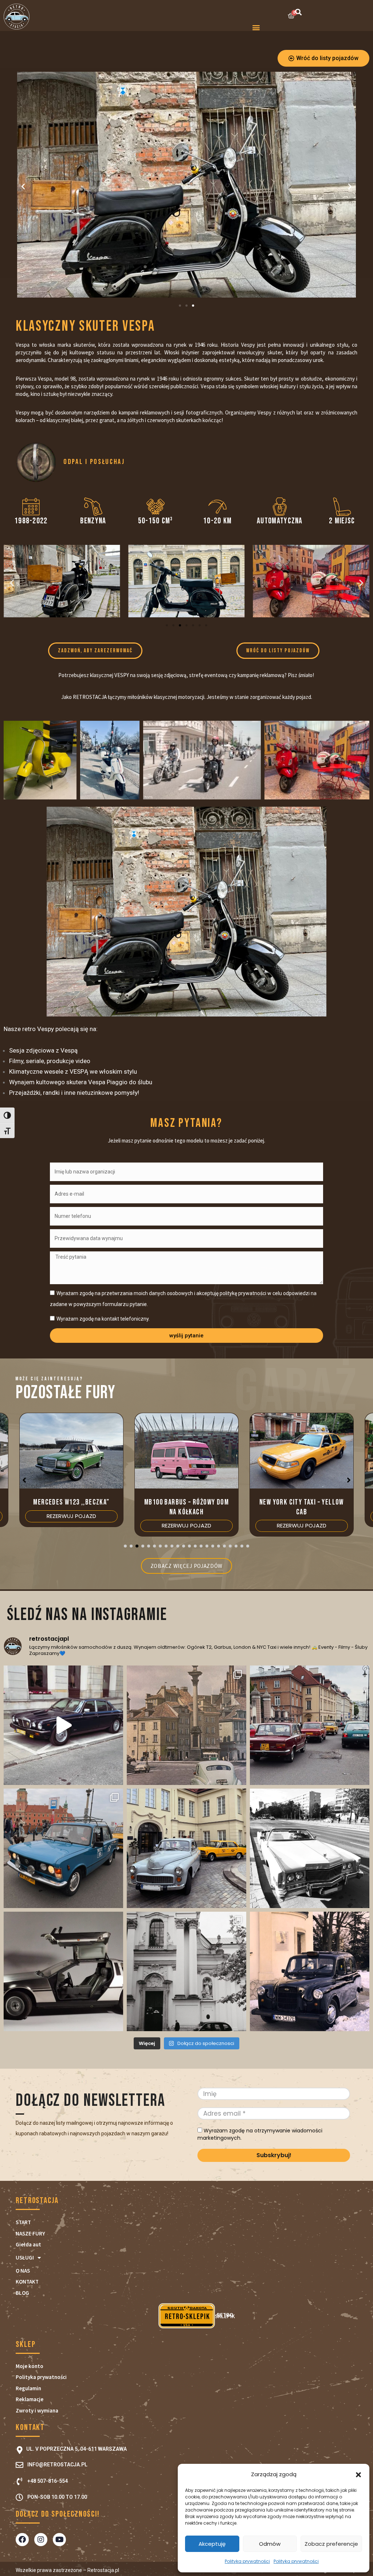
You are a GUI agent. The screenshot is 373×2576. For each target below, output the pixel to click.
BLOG (22, 2293)
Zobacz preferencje (331, 2544)
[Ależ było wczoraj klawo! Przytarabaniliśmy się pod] (186, 1848)
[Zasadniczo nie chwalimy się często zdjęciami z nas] (186, 1971)
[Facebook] (22, 2540)
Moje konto (30, 2366)
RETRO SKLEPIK (187, 2316)
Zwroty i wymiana (37, 2410)
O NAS (23, 2271)
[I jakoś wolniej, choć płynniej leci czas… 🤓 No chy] (310, 1725)
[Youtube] (59, 2540)
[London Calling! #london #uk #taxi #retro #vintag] (310, 1971)
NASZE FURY (30, 2233)
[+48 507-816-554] (19, 2481)
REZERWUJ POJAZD (71, 1525)
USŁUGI (25, 2258)
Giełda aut (28, 2244)
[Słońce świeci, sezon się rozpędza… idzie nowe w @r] (63, 1971)
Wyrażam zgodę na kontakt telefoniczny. (103, 1319)
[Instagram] (41, 2540)
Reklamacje (30, 2399)
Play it (36, 461)
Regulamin (28, 2388)
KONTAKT (27, 2282)
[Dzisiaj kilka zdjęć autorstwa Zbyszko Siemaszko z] (186, 1725)
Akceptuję (212, 2544)
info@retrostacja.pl (57, 2465)
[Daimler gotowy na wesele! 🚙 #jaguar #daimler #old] (63, 1725)
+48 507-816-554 (48, 2481)
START (23, 2222)
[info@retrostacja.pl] (19, 2465)
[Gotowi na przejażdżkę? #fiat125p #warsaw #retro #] (63, 1848)
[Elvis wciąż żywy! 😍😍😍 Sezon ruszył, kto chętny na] (310, 1848)
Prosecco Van (302, 1502)
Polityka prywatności (247, 2561)
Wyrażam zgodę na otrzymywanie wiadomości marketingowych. (260, 2135)
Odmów (270, 2544)
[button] (358, 2475)
